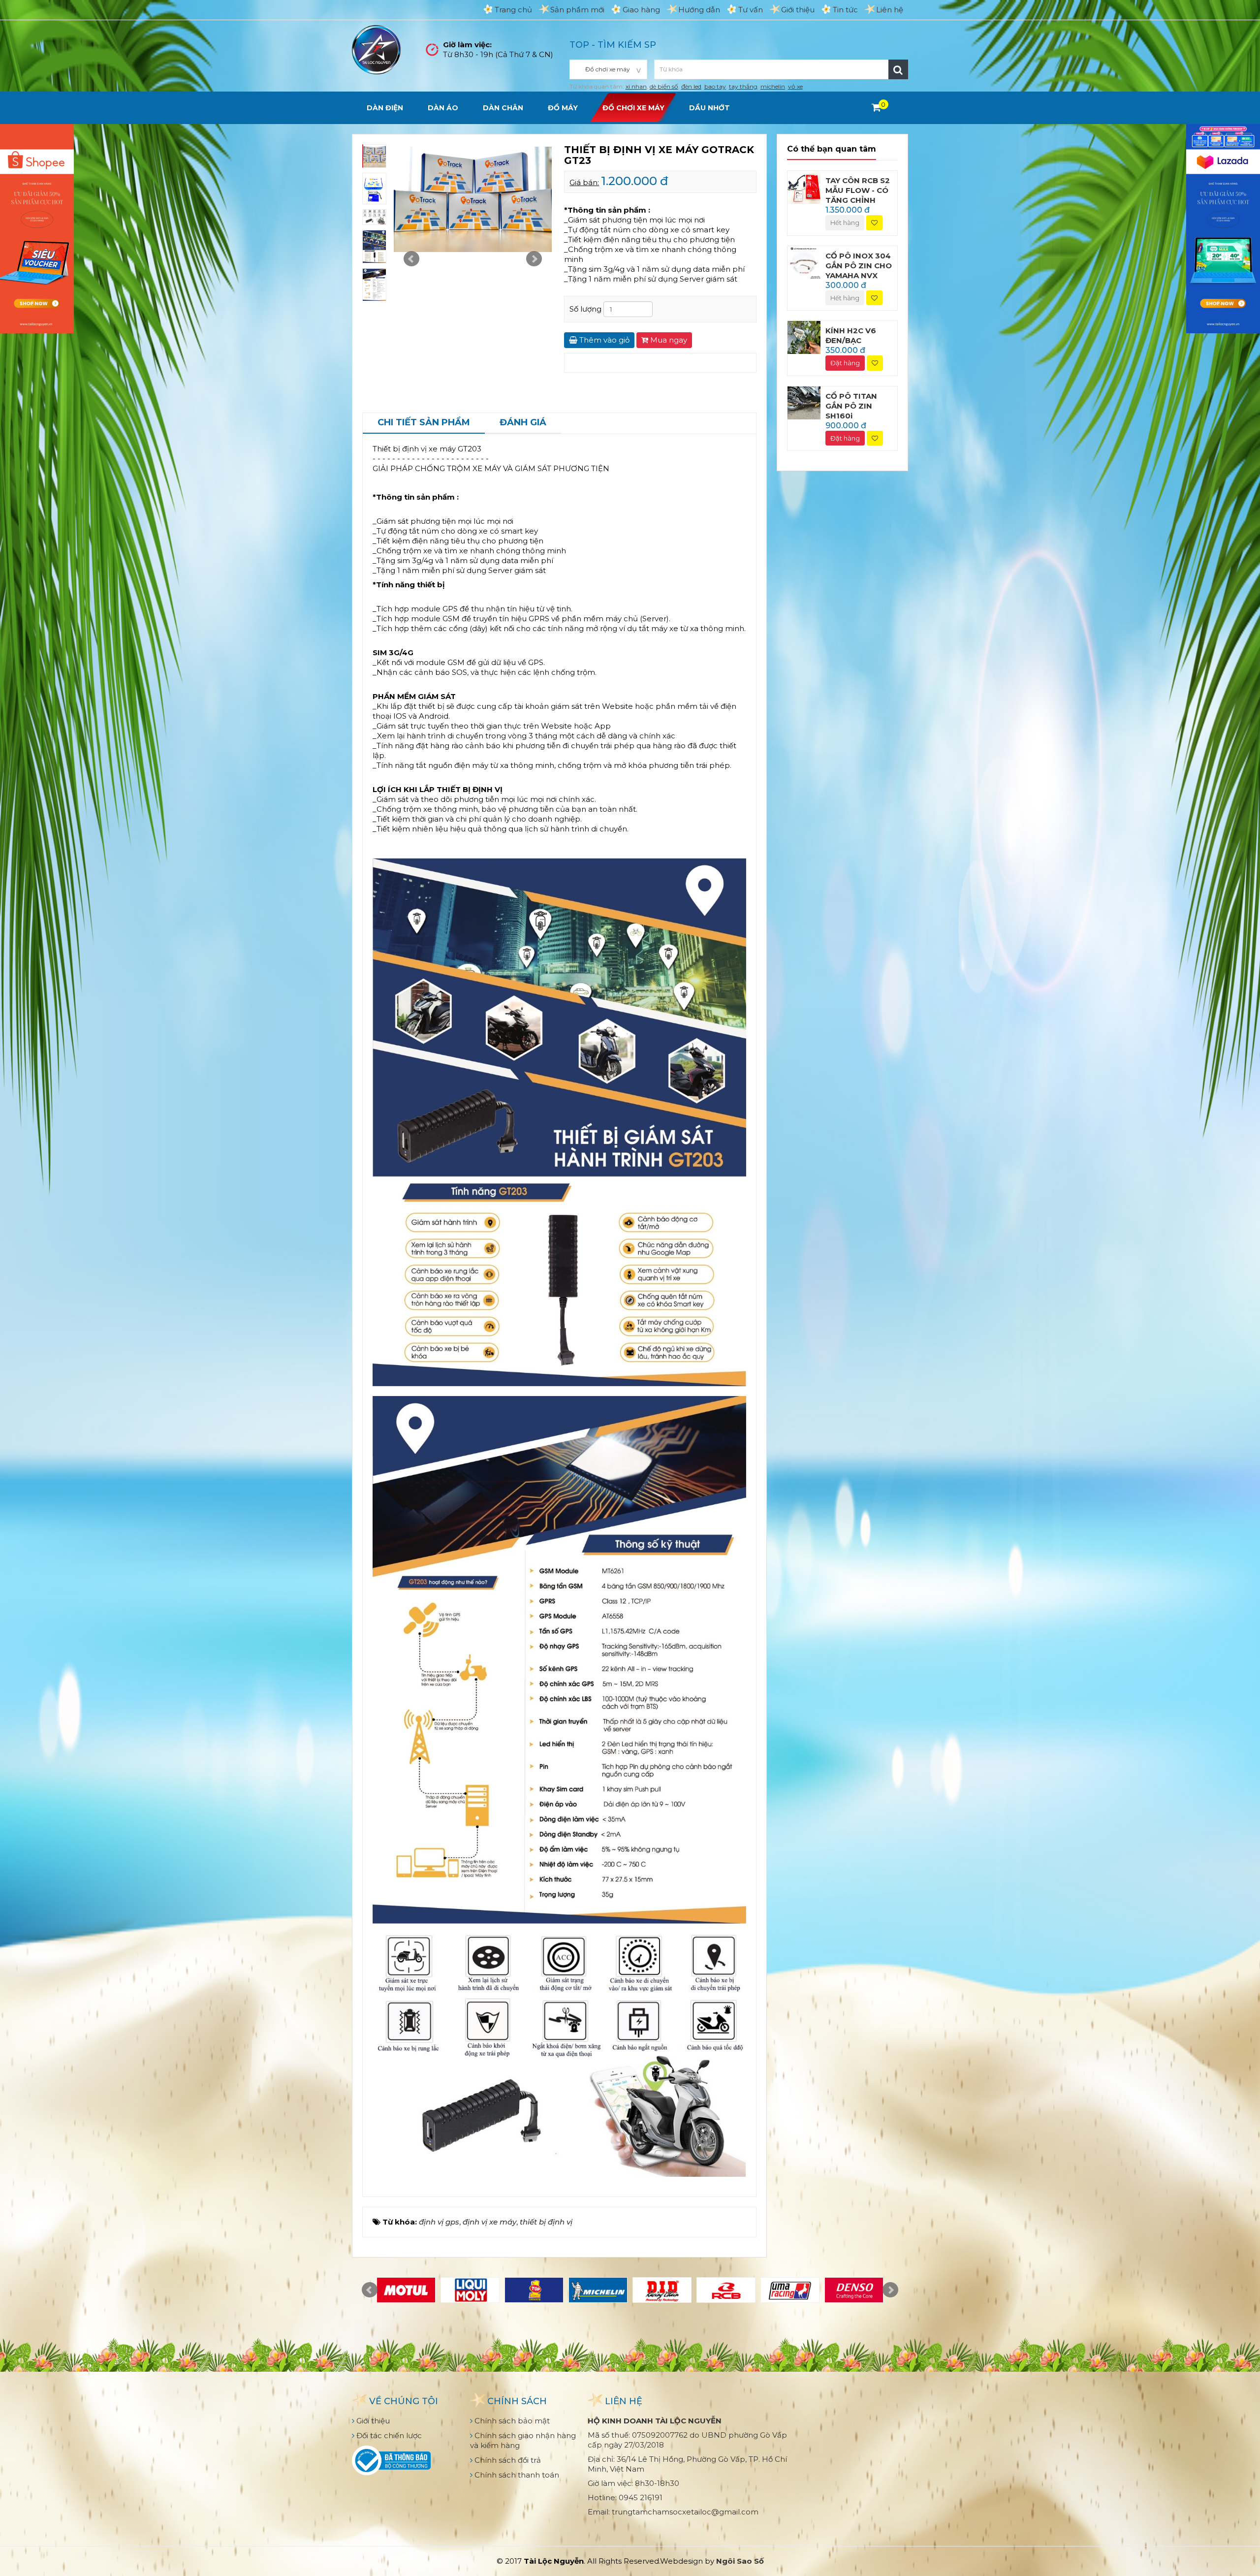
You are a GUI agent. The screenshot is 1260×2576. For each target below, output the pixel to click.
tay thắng (743, 86)
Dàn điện (385, 108)
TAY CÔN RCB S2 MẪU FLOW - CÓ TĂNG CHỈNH (858, 190)
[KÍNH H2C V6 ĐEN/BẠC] (804, 337)
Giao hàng (641, 10)
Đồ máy (563, 108)
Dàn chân (503, 108)
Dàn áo (443, 108)
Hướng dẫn (699, 10)
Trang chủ (513, 10)
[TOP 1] (534, 2290)
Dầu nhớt (709, 108)
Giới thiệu (798, 10)
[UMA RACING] (790, 2290)
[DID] (662, 2290)
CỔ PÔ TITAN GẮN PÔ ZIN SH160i (851, 406)
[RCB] (726, 2290)
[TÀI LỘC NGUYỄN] (377, 49)
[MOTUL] (406, 2290)
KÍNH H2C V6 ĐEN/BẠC (851, 335)
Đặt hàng (845, 363)
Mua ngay (668, 340)
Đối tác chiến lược (388, 2435)
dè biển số (664, 86)
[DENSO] (854, 2290)
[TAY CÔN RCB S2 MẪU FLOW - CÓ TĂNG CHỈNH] (804, 186)
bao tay (715, 86)
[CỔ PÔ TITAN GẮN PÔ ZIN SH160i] (804, 402)
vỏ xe (795, 86)
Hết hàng (845, 223)
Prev (411, 259)
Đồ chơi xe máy (633, 108)
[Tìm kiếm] (898, 69)
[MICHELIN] (598, 2290)
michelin (773, 86)
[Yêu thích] (874, 223)
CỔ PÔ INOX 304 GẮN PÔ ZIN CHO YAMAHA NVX (859, 266)
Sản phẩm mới (577, 10)
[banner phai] (1223, 228)
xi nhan (636, 86)
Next (534, 259)
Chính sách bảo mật (511, 2421)
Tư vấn (751, 10)
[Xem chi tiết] (876, 107)
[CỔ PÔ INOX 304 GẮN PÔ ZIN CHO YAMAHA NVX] (804, 262)
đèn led (691, 86)
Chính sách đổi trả (507, 2460)
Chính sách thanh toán (516, 2475)
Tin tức (845, 10)
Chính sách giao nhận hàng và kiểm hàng (523, 2440)
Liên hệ (890, 10)
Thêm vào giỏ (603, 340)
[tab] (424, 423)
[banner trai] (37, 228)
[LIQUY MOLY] (470, 2290)
